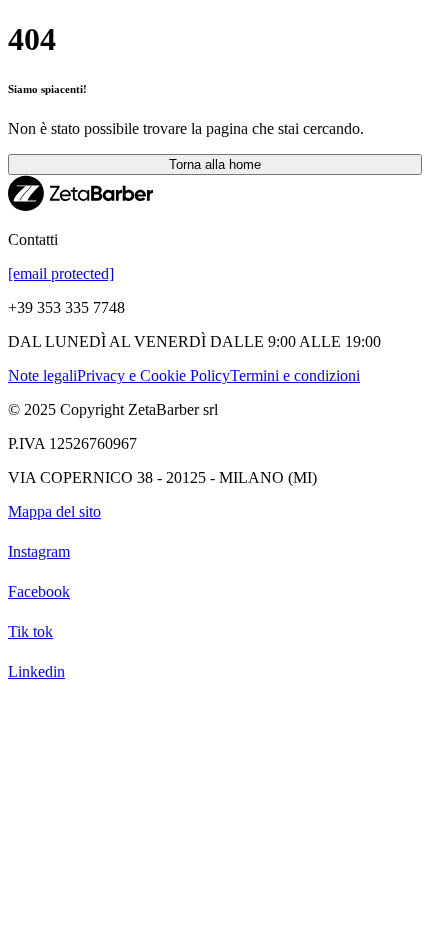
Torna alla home (215, 164)
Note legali (42, 375)
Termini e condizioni (295, 375)
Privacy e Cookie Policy (153, 375)
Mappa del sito (54, 511)
